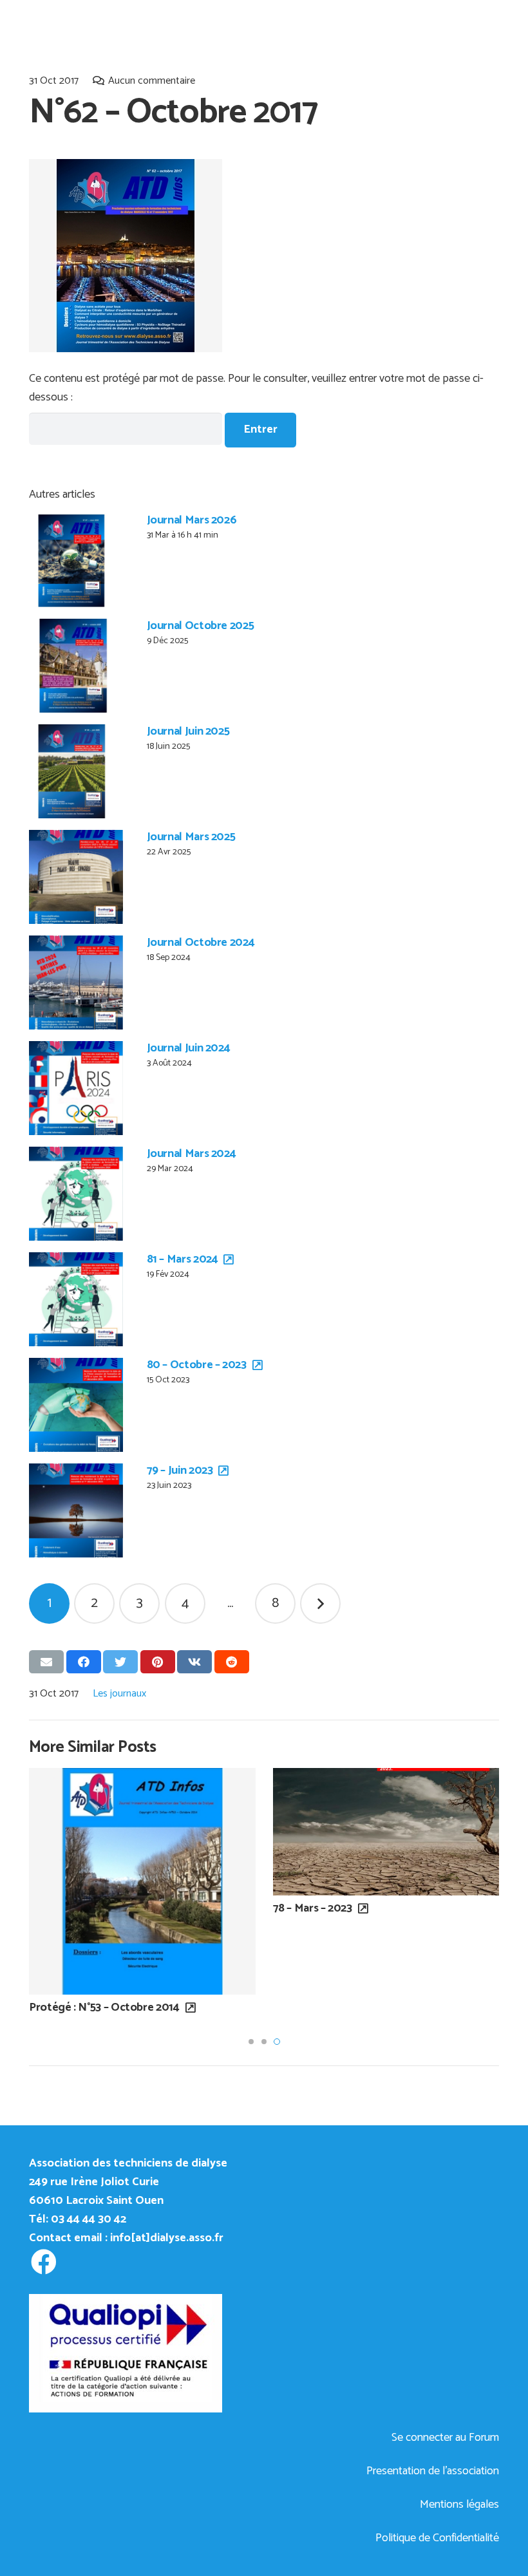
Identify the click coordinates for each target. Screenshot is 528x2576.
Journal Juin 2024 (189, 1048)
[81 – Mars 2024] (76, 1299)
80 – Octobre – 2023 (197, 1365)
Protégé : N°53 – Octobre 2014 (104, 2007)
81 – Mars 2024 (183, 1259)
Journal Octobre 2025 (201, 626)
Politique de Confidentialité (437, 2538)
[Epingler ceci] (158, 1662)
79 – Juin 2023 (180, 1471)
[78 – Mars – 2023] (386, 1831)
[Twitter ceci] (120, 1662)
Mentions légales (459, 2505)
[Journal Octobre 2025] (76, 666)
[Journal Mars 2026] (76, 560)
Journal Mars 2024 (192, 1154)
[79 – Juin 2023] (76, 1510)
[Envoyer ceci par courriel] (46, 1662)
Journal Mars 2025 (191, 837)
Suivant (320, 1603)
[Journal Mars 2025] (76, 877)
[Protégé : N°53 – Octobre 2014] (142, 1881)
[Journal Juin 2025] (76, 771)
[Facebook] (43, 2262)
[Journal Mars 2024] (76, 1194)
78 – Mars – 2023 (313, 1908)
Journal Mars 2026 (192, 520)
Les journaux (119, 1694)
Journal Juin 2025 (188, 731)
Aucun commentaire (152, 81)
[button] (251, 2042)
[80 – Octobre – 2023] (76, 1405)
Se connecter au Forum (445, 2438)
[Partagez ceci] (84, 1662)
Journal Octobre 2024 (201, 943)
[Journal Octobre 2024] (76, 982)
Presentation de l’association (433, 2471)
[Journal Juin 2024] (76, 1088)
